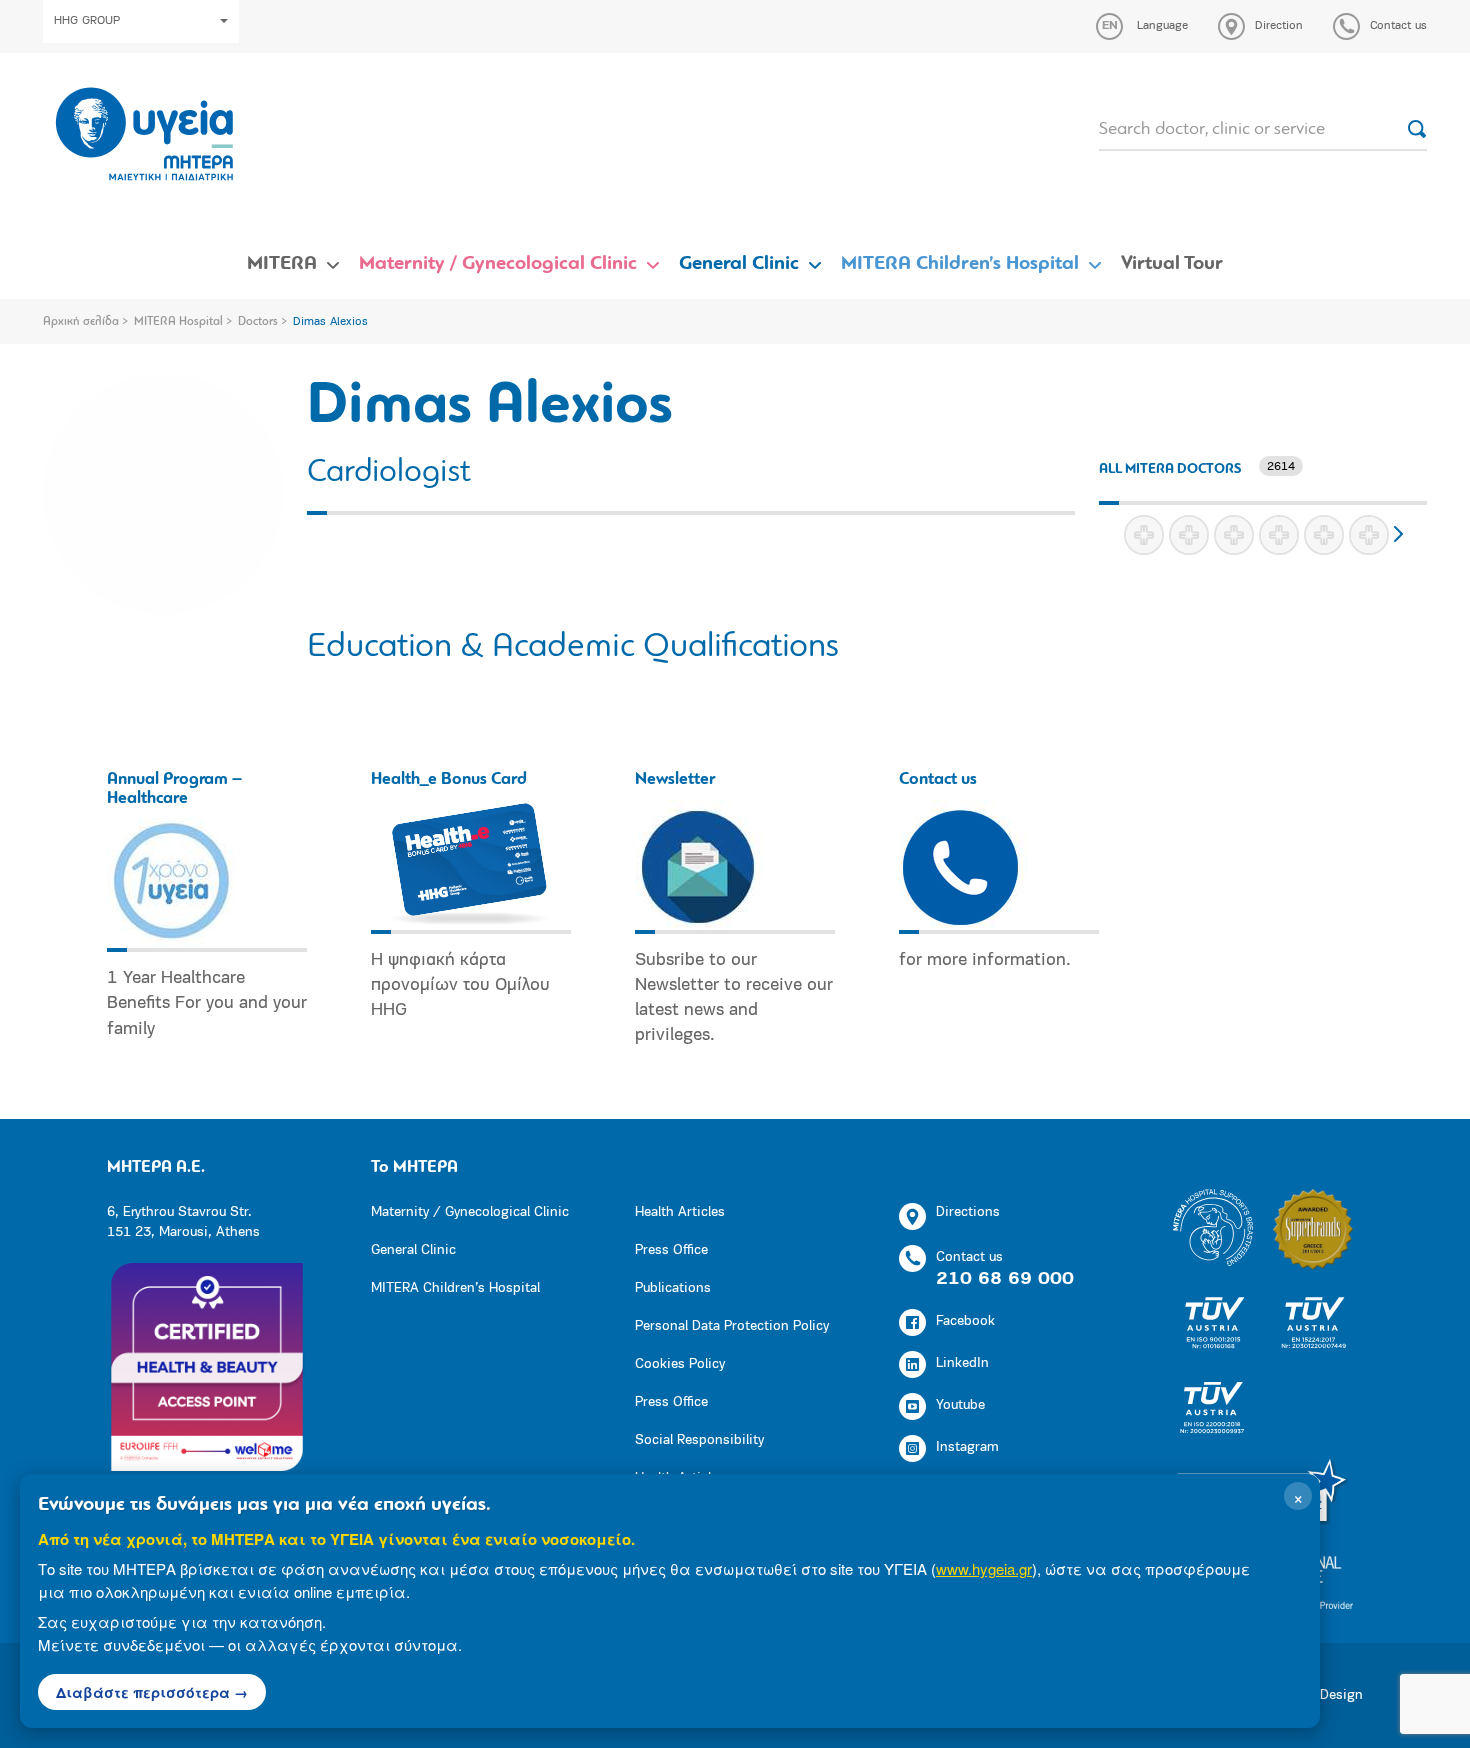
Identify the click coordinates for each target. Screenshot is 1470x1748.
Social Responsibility (699, 1440)
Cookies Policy (680, 1364)
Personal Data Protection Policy (732, 1326)
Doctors (258, 322)
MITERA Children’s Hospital (960, 264)
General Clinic (739, 264)
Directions (968, 1212)
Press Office (671, 1250)
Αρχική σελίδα (81, 322)
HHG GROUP (87, 21)
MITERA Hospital (178, 322)
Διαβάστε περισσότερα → (152, 1692)
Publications (673, 1288)
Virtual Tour (1172, 264)
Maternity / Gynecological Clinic (498, 264)
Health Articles (680, 1212)
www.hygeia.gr (984, 1568)
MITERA (282, 264)
